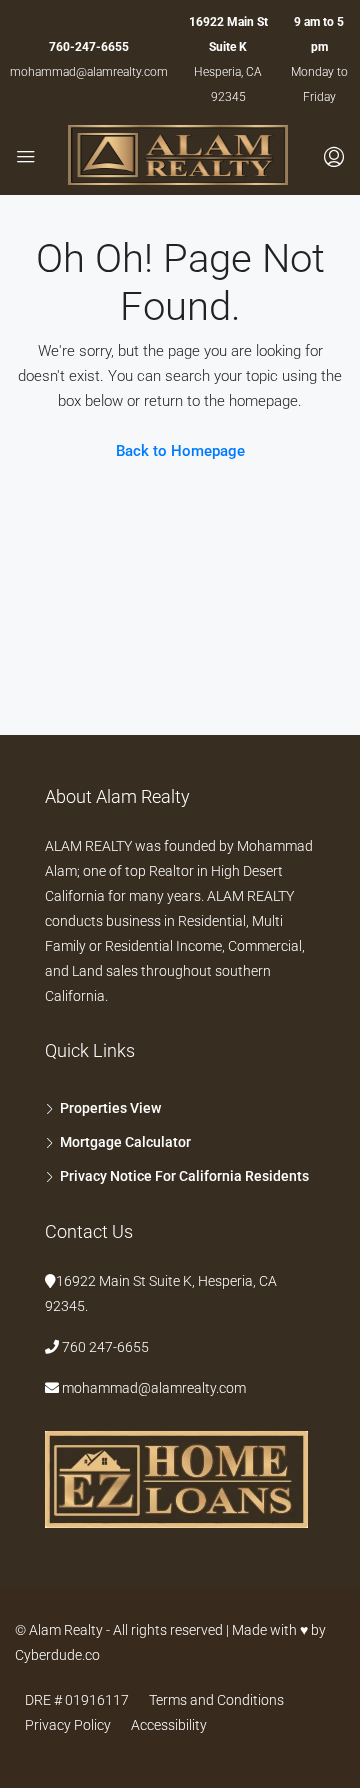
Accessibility (169, 1725)
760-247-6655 (89, 47)
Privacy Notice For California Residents (184, 1176)
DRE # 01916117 (77, 1700)
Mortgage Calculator (125, 1142)
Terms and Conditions (216, 1700)
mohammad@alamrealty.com (89, 72)
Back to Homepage (180, 451)
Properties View (110, 1108)
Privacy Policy (68, 1725)
